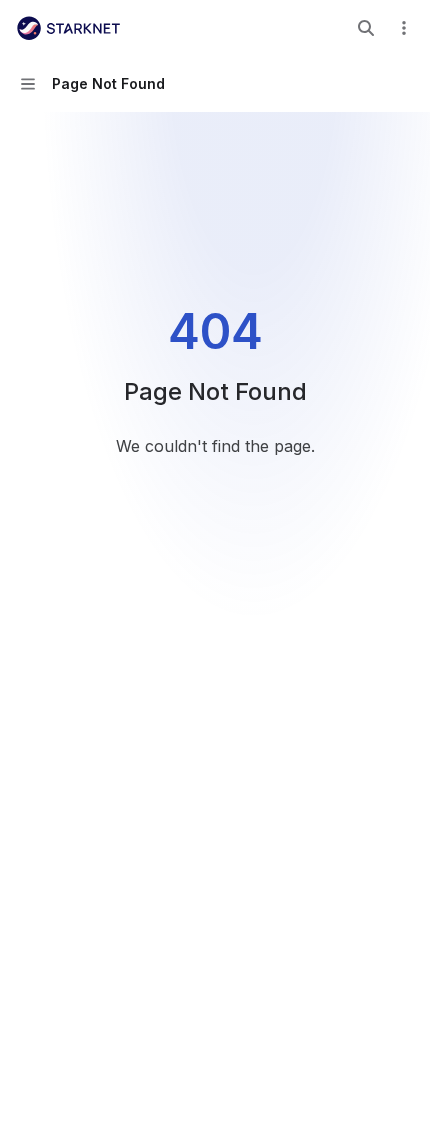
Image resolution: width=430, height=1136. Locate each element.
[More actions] (404, 28)
